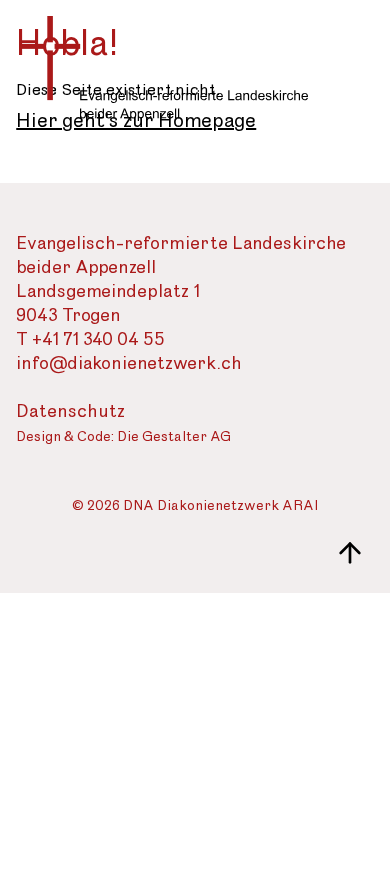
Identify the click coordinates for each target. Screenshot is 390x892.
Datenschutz (70, 411)
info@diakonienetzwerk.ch (129, 363)
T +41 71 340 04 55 (90, 339)
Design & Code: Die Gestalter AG (123, 437)
